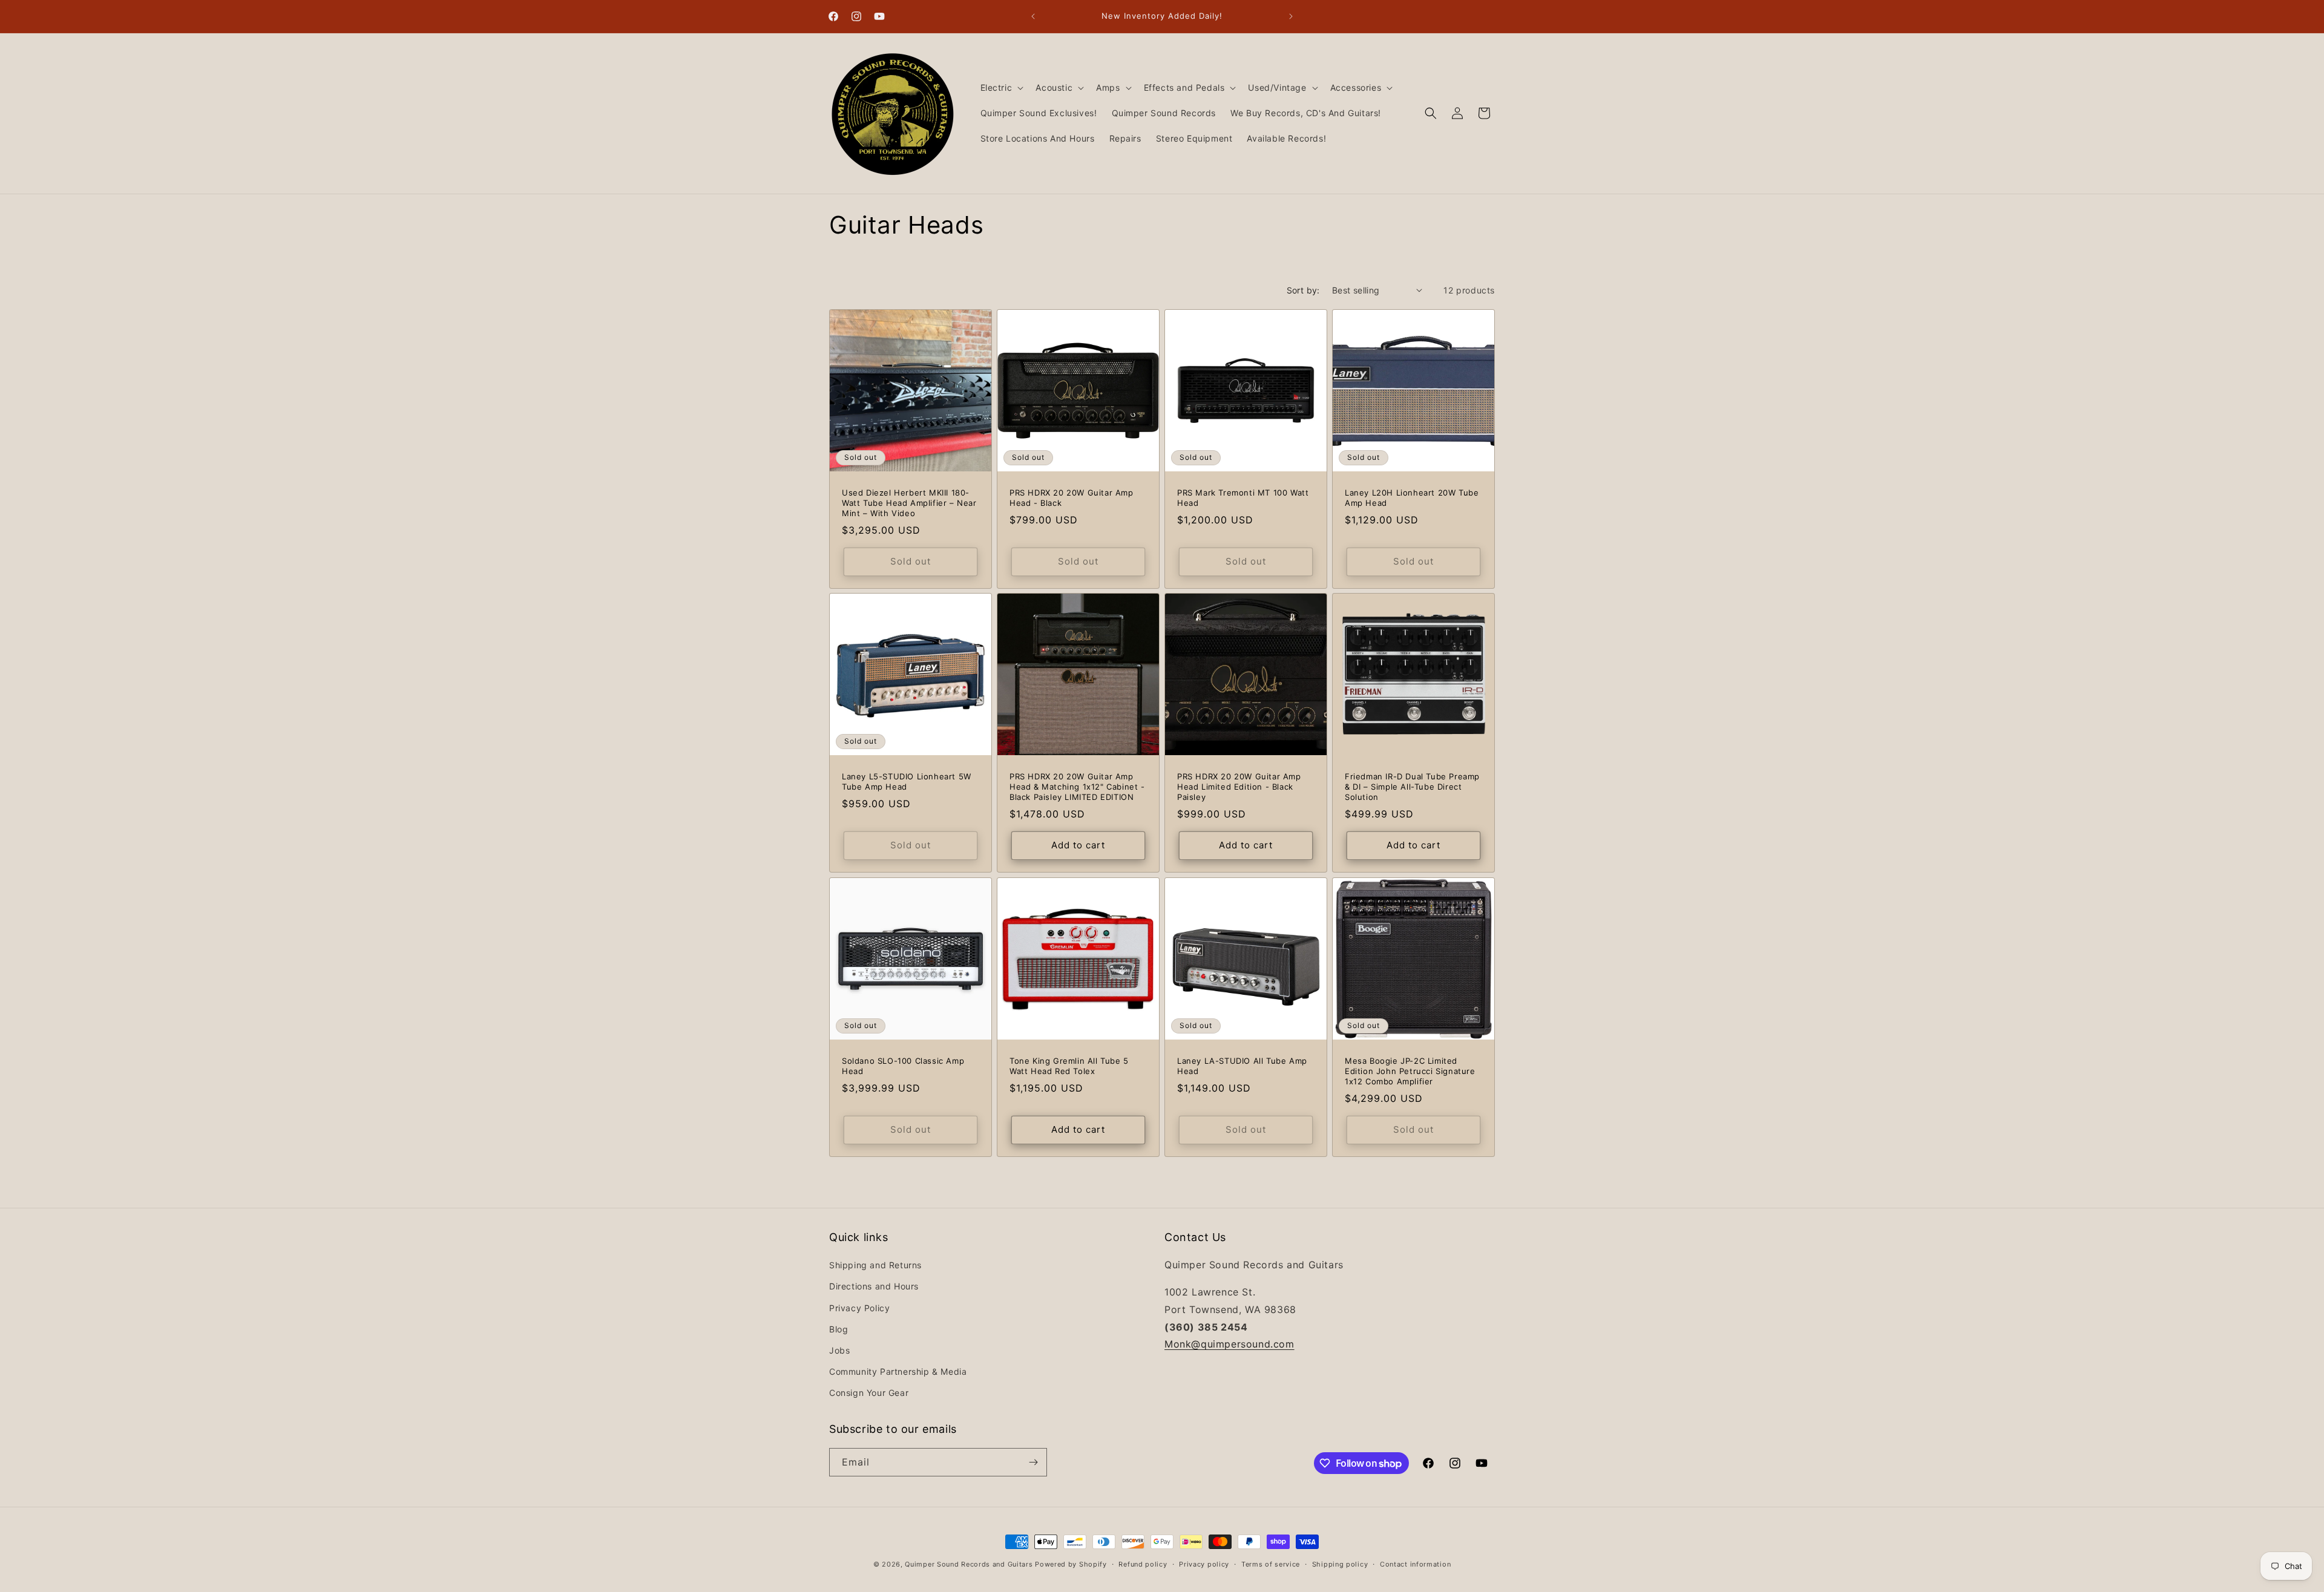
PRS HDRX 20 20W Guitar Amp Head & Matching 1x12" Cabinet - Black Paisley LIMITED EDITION (1077, 787)
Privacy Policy (859, 1308)
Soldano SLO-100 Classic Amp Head (903, 1066)
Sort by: (1303, 290)
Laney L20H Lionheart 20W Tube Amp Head (1412, 498)
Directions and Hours (874, 1286)
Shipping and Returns (875, 1265)
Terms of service (1271, 1564)
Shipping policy (1340, 1564)
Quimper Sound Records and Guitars (969, 1564)
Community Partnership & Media (898, 1371)
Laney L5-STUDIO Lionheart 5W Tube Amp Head (907, 781)
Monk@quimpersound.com (1229, 1344)
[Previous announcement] (1033, 16)
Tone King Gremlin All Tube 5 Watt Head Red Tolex (1069, 1066)
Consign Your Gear (869, 1393)
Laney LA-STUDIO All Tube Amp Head (1242, 1066)
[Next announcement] (1291, 16)
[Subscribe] (1033, 1462)
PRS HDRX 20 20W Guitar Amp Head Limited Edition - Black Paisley (1239, 787)
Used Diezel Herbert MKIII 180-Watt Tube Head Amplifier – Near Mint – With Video (909, 503)
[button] (1001, 88)
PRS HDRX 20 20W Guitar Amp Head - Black (1072, 498)
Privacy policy (1204, 1564)
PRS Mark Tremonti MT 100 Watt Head (1243, 498)
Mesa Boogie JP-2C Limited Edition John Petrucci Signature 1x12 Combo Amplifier (1410, 1071)
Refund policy (1143, 1564)
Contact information (1415, 1564)
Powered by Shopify (1071, 1564)
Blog (839, 1329)
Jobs (839, 1350)
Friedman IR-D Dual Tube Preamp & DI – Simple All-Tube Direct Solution (1412, 787)
